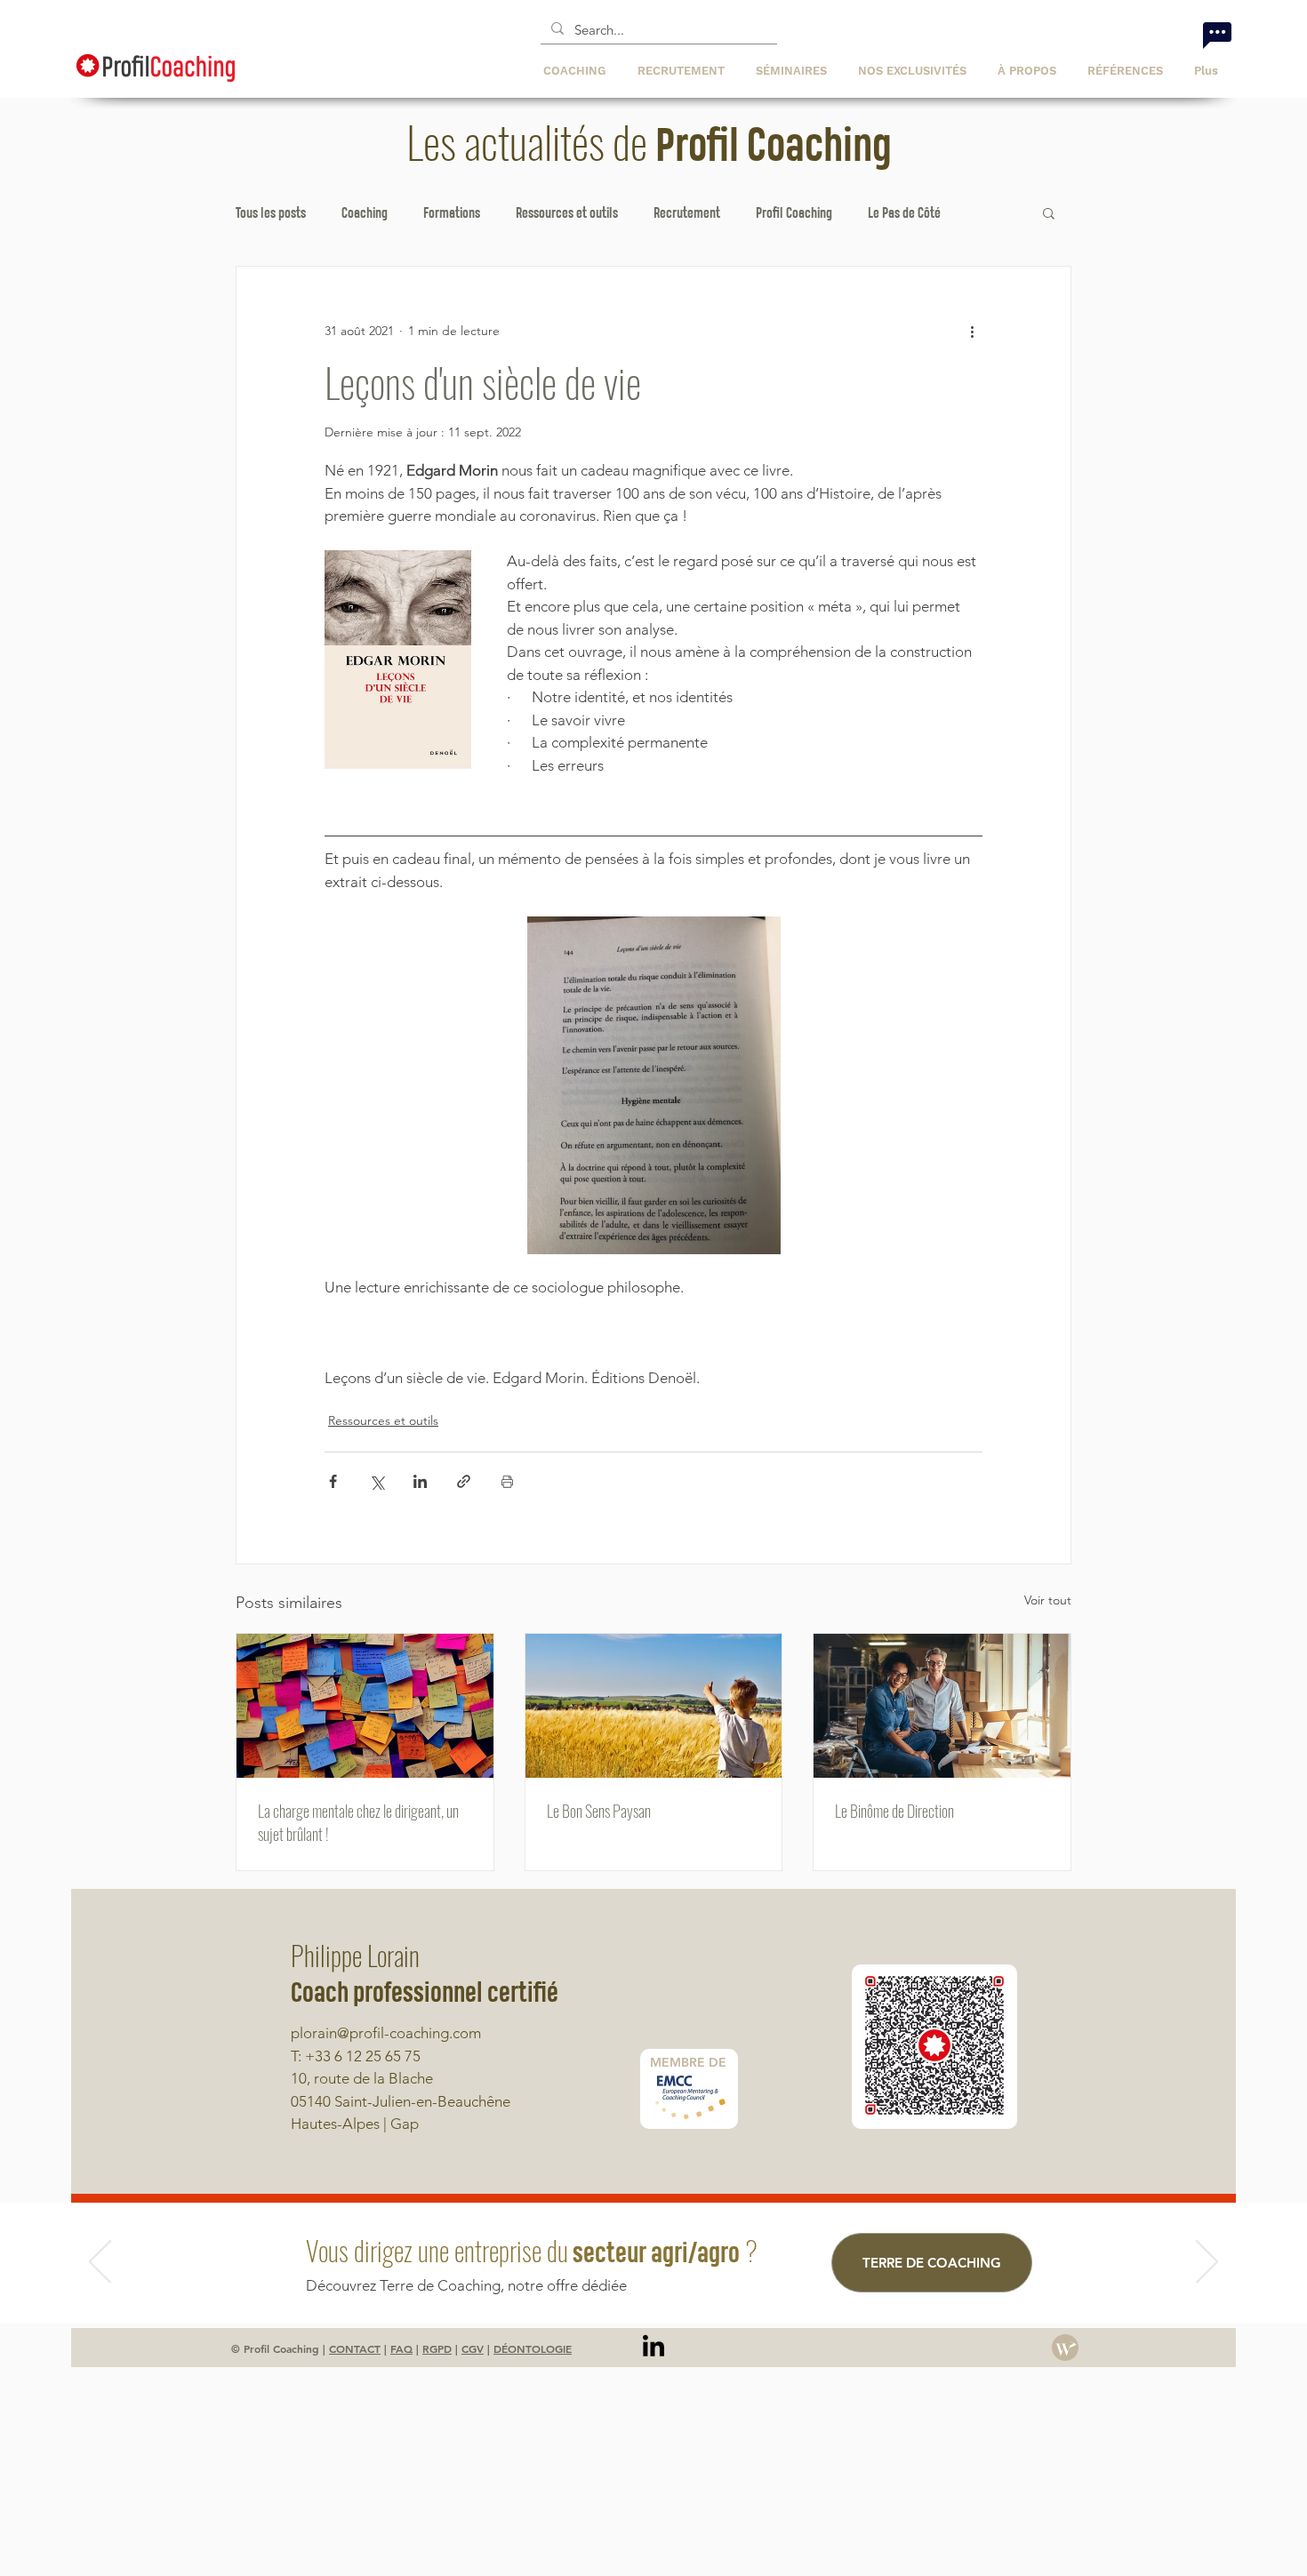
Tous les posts (271, 212)
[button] (914, 71)
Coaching (365, 212)
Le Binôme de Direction (894, 1811)
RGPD (437, 2348)
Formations (452, 212)
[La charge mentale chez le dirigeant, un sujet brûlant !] (365, 1706)
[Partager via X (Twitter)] (377, 1481)
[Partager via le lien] (464, 1481)
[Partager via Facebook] (333, 1481)
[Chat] (1217, 35)
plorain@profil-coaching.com (386, 2033)
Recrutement (687, 212)
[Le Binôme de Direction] (942, 1706)
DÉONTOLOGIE (533, 2348)
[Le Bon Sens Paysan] (654, 1706)
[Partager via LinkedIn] (420, 1481)
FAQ (401, 2348)
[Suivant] (1207, 2263)
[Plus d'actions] (972, 331)
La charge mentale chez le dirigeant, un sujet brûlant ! (358, 1822)
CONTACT (355, 2348)
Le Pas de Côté (904, 212)
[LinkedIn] (653, 2348)
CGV (473, 2348)
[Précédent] (100, 2263)
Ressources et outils (567, 212)
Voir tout (1048, 1600)
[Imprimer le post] (507, 1481)
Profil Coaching (794, 212)
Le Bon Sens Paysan (599, 1811)
